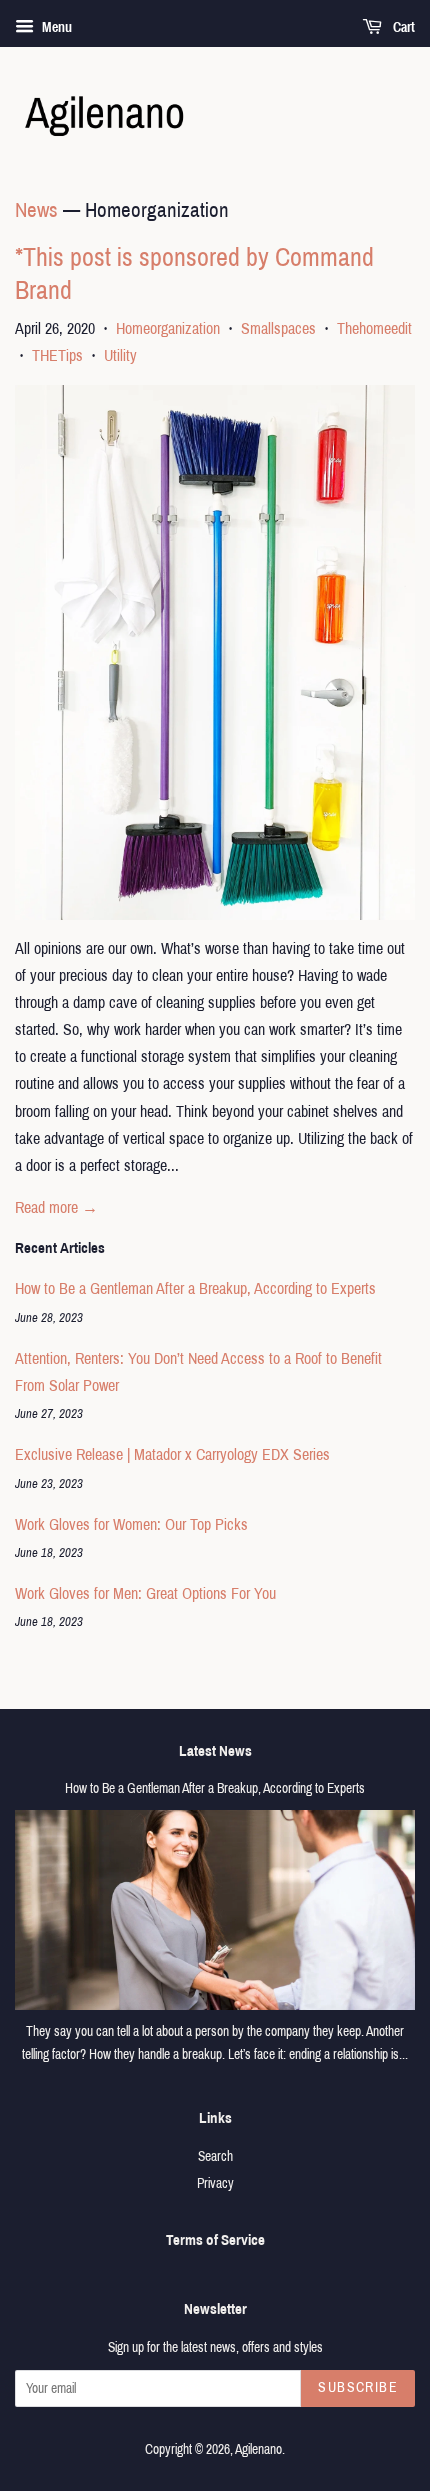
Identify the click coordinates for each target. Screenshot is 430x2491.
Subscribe (358, 2387)
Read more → (56, 1207)
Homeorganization (168, 328)
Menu (55, 27)
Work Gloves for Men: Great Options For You (145, 1593)
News (36, 210)
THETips (57, 355)
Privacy (215, 2183)
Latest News (215, 1751)
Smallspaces (278, 328)
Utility (120, 355)
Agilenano (258, 2449)
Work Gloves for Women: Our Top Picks (131, 1524)
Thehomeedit (374, 328)
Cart (402, 27)
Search (215, 2156)
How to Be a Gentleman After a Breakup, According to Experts (195, 1288)
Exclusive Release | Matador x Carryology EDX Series (172, 1454)
